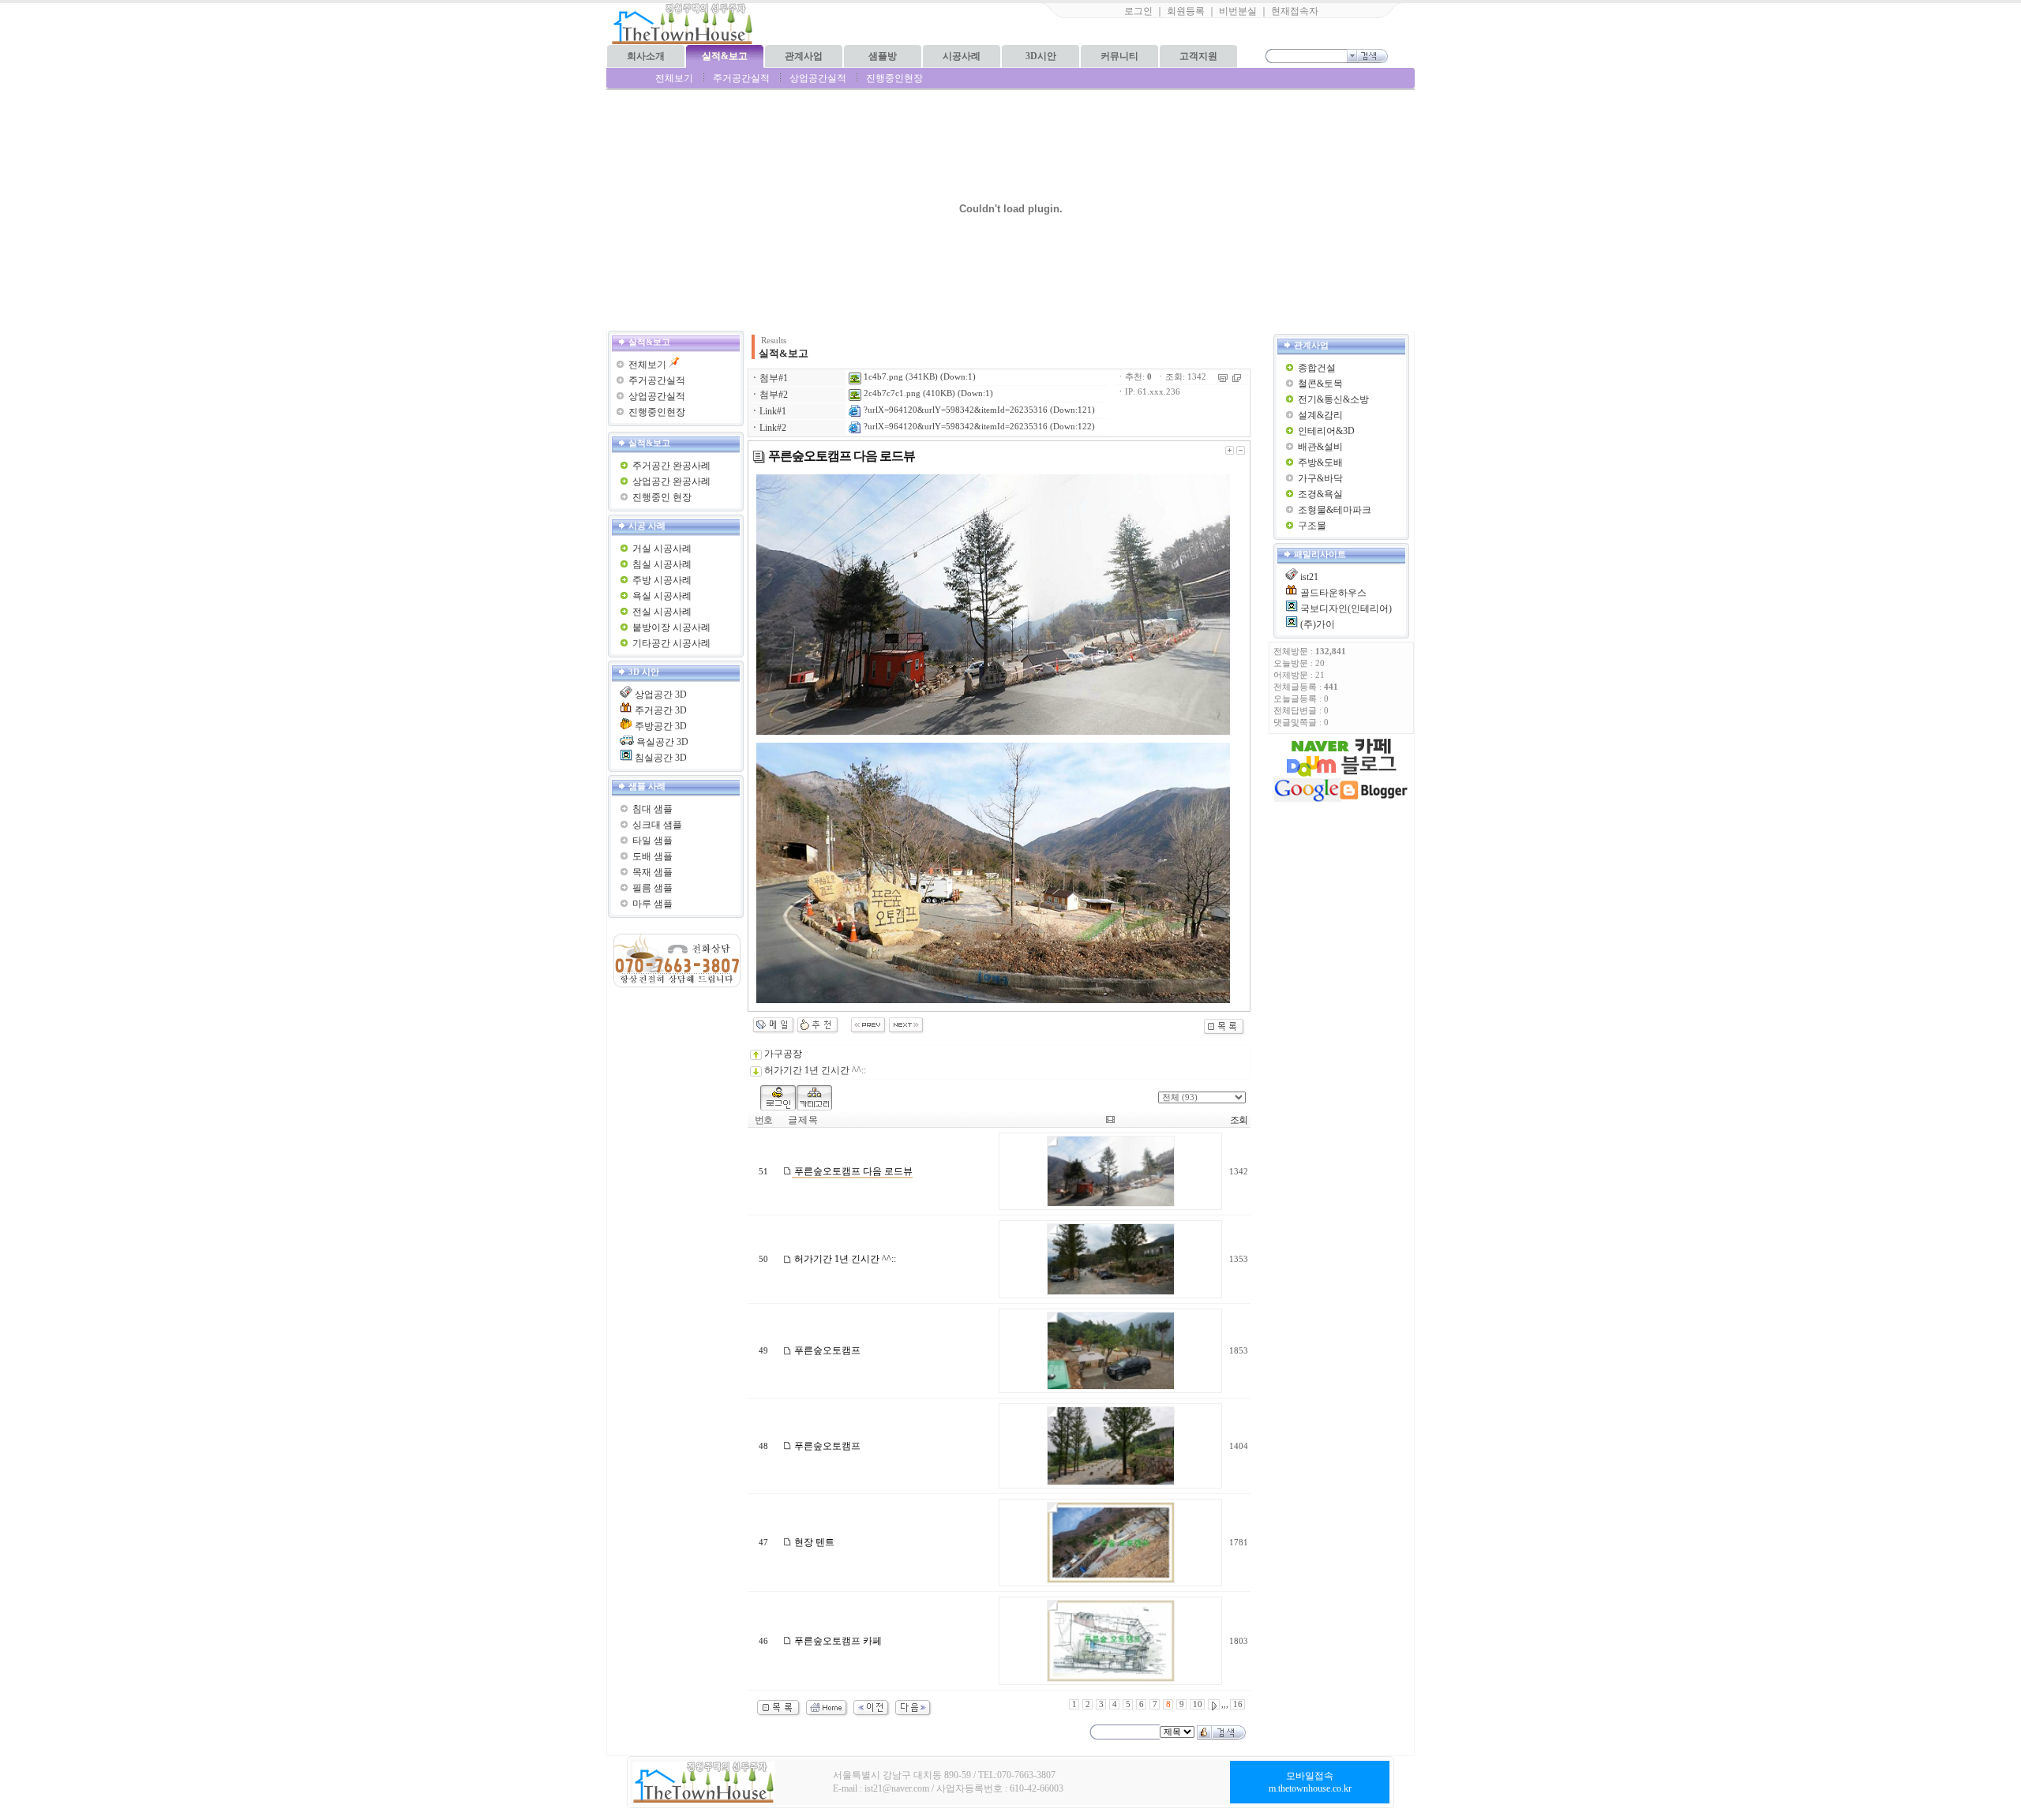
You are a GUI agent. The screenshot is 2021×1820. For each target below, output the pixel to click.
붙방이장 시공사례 (671, 627)
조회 (1239, 1120)
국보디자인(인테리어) (1346, 609)
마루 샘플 (652, 904)
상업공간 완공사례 (671, 481)
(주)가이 (1318, 624)
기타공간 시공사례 (671, 643)
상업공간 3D (661, 695)
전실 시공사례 (662, 612)
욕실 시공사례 (662, 596)
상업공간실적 (818, 78)
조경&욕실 (1320, 494)
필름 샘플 (652, 888)
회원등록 (1186, 11)
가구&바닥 (1320, 478)
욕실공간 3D (662, 742)
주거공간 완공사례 (671, 466)
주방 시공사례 (662, 580)
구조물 (1312, 526)
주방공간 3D (661, 726)
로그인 (1138, 11)
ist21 (1309, 577)
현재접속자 (1295, 11)
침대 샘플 (652, 809)
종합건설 (1317, 368)
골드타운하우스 (1333, 593)
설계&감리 (1320, 415)
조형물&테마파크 (1335, 510)
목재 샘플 (652, 872)
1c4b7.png (882, 377)
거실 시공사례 (662, 549)
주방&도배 (1320, 462)
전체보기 (674, 78)
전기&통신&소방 (1333, 399)
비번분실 (1238, 11)
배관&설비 (1320, 447)
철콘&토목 (1320, 384)
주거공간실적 (741, 78)
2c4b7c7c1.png (891, 393)
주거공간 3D (661, 710)
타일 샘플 (652, 841)
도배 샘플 (652, 856)
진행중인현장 (894, 78)
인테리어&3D (1326, 431)
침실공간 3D (661, 758)
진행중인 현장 (662, 497)
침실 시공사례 (662, 564)
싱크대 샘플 (657, 825)
